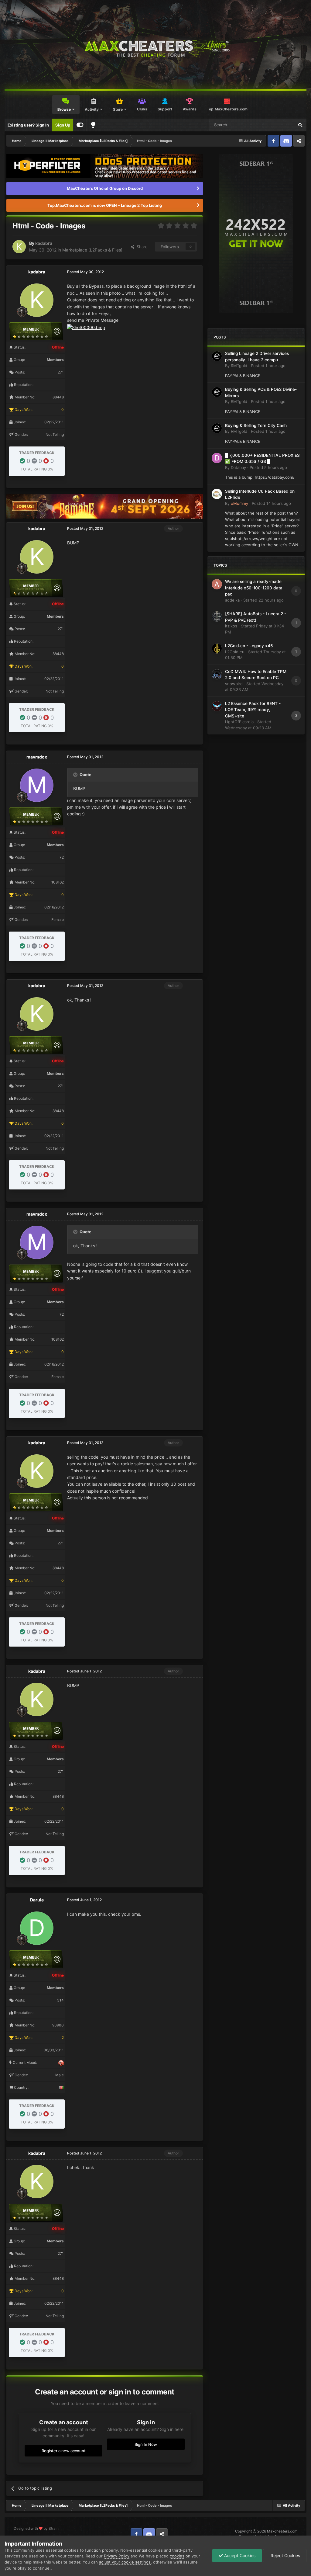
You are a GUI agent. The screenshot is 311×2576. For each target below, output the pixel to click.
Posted (268, 366)
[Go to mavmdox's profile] (37, 785)
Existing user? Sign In (28, 125)
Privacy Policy (117, 2556)
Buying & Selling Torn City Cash (256, 425)
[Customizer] (80, 125)
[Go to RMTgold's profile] (217, 356)
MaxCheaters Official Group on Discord (105, 188)
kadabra (44, 243)
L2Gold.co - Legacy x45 (249, 646)
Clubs (142, 109)
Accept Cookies (239, 2555)
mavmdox (37, 757)
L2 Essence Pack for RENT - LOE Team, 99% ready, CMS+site (253, 710)
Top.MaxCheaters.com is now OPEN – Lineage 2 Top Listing (105, 205)
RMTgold (239, 366)
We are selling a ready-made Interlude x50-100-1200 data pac (254, 588)
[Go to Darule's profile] (37, 1928)
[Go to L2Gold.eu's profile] (217, 648)
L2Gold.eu (235, 652)
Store (118, 109)
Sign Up (63, 125)
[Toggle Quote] (76, 775)
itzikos (231, 626)
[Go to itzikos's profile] (217, 616)
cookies (177, 2556)
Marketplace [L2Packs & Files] (92, 250)
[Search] (300, 125)
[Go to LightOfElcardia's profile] (217, 706)
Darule (37, 1900)
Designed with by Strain (36, 2528)
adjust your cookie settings (125, 2562)
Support (165, 109)
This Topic (277, 125)
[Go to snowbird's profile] (217, 674)
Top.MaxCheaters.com (227, 109)
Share (141, 247)
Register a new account (64, 2451)
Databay (238, 467)
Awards (190, 109)
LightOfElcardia (239, 722)
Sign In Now (146, 2444)
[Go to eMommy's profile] (217, 494)
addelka (232, 600)
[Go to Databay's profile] (217, 458)
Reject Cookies (285, 2555)
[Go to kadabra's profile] (19, 247)
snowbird (234, 684)
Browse (64, 109)
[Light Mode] (93, 125)
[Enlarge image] (86, 327)
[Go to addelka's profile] (217, 584)
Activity (92, 109)
